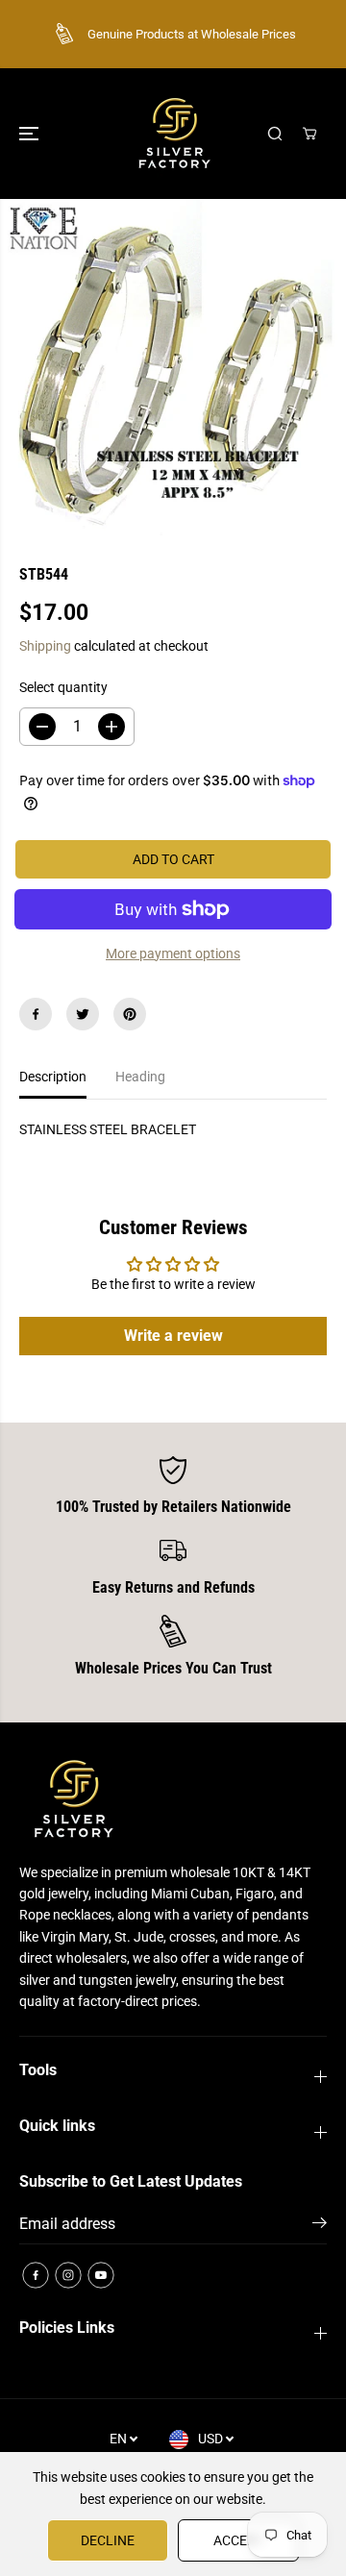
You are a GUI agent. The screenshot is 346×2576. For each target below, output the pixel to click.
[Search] (275, 134)
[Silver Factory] (173, 134)
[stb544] (173, 367)
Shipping (45, 646)
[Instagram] (68, 2275)
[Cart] (309, 134)
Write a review (173, 1336)
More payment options (173, 954)
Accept (238, 2540)
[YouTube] (101, 2275)
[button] (31, 134)
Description (53, 1077)
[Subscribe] (320, 2226)
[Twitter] (83, 1014)
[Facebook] (36, 1014)
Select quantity (63, 687)
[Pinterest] (130, 1014)
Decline (108, 2540)
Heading (140, 1077)
